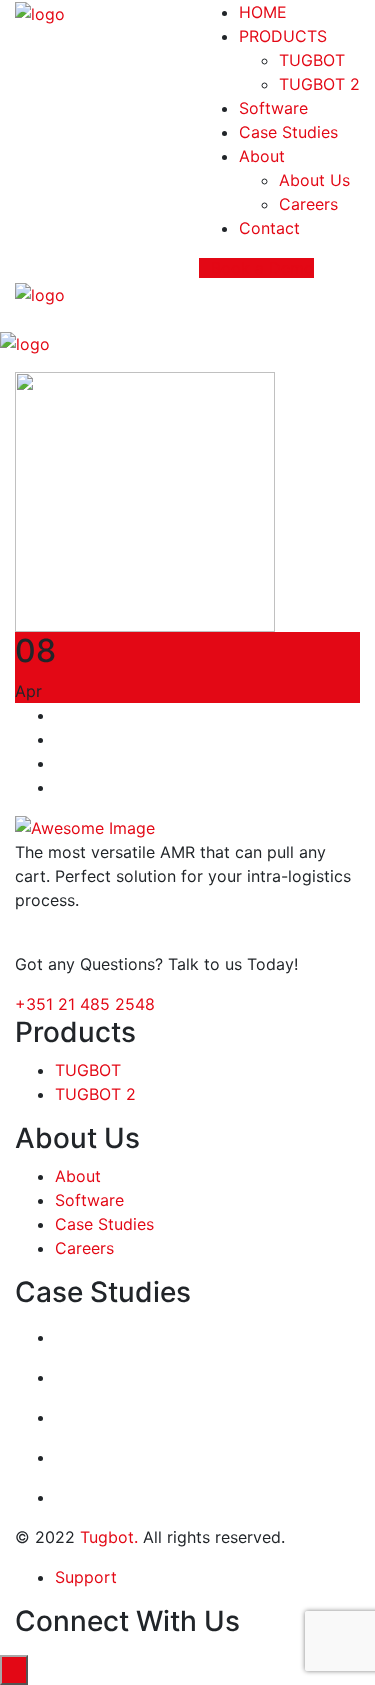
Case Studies (288, 132)
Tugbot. (109, 1537)
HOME (263, 12)
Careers (308, 204)
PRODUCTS (283, 36)
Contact (269, 228)
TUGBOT (312, 60)
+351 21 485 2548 (85, 1004)
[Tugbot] (40, 12)
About (262, 156)
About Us (314, 180)
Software (273, 108)
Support (86, 1577)
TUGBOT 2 (319, 84)
